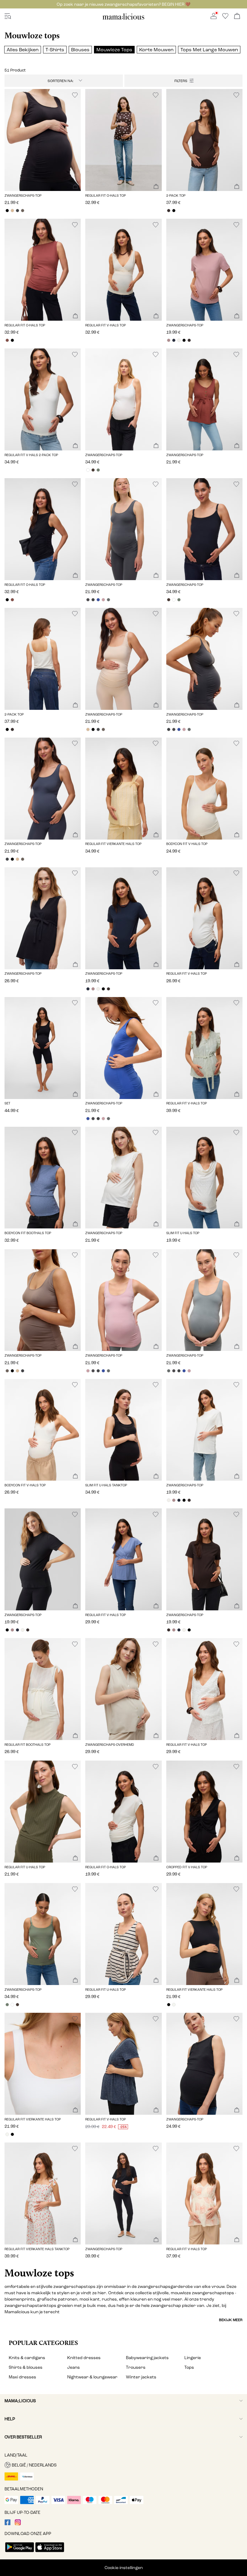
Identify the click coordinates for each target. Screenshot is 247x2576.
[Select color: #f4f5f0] (174, 2005)
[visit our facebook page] (8, 2524)
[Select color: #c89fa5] (103, 600)
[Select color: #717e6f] (98, 470)
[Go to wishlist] (225, 18)
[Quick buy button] (75, 187)
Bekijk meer (231, 2320)
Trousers (136, 2367)
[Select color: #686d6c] (108, 600)
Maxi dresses (22, 2377)
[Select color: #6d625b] (22, 211)
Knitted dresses (84, 2358)
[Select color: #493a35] (93, 470)
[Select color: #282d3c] (174, 340)
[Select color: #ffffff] (88, 470)
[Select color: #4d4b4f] (88, 600)
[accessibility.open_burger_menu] (8, 16)
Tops (189, 2367)
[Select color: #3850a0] (98, 600)
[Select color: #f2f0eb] (179, 340)
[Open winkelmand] (237, 16)
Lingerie (193, 2358)
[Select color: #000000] (7, 211)
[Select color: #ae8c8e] (169, 340)
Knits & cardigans (27, 2358)
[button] (43, 140)
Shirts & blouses (26, 2367)
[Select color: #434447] (17, 211)
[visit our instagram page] (18, 2524)
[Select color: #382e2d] (169, 211)
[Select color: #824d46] (7, 340)
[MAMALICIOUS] (123, 19)
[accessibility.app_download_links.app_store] (50, 2553)
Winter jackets (141, 2377)
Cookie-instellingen (124, 2568)
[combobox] (64, 81)
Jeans (73, 2367)
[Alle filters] (184, 81)
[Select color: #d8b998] (12, 211)
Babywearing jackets (147, 2358)
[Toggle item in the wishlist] (75, 95)
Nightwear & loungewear (92, 2377)
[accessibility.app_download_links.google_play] (20, 2553)
